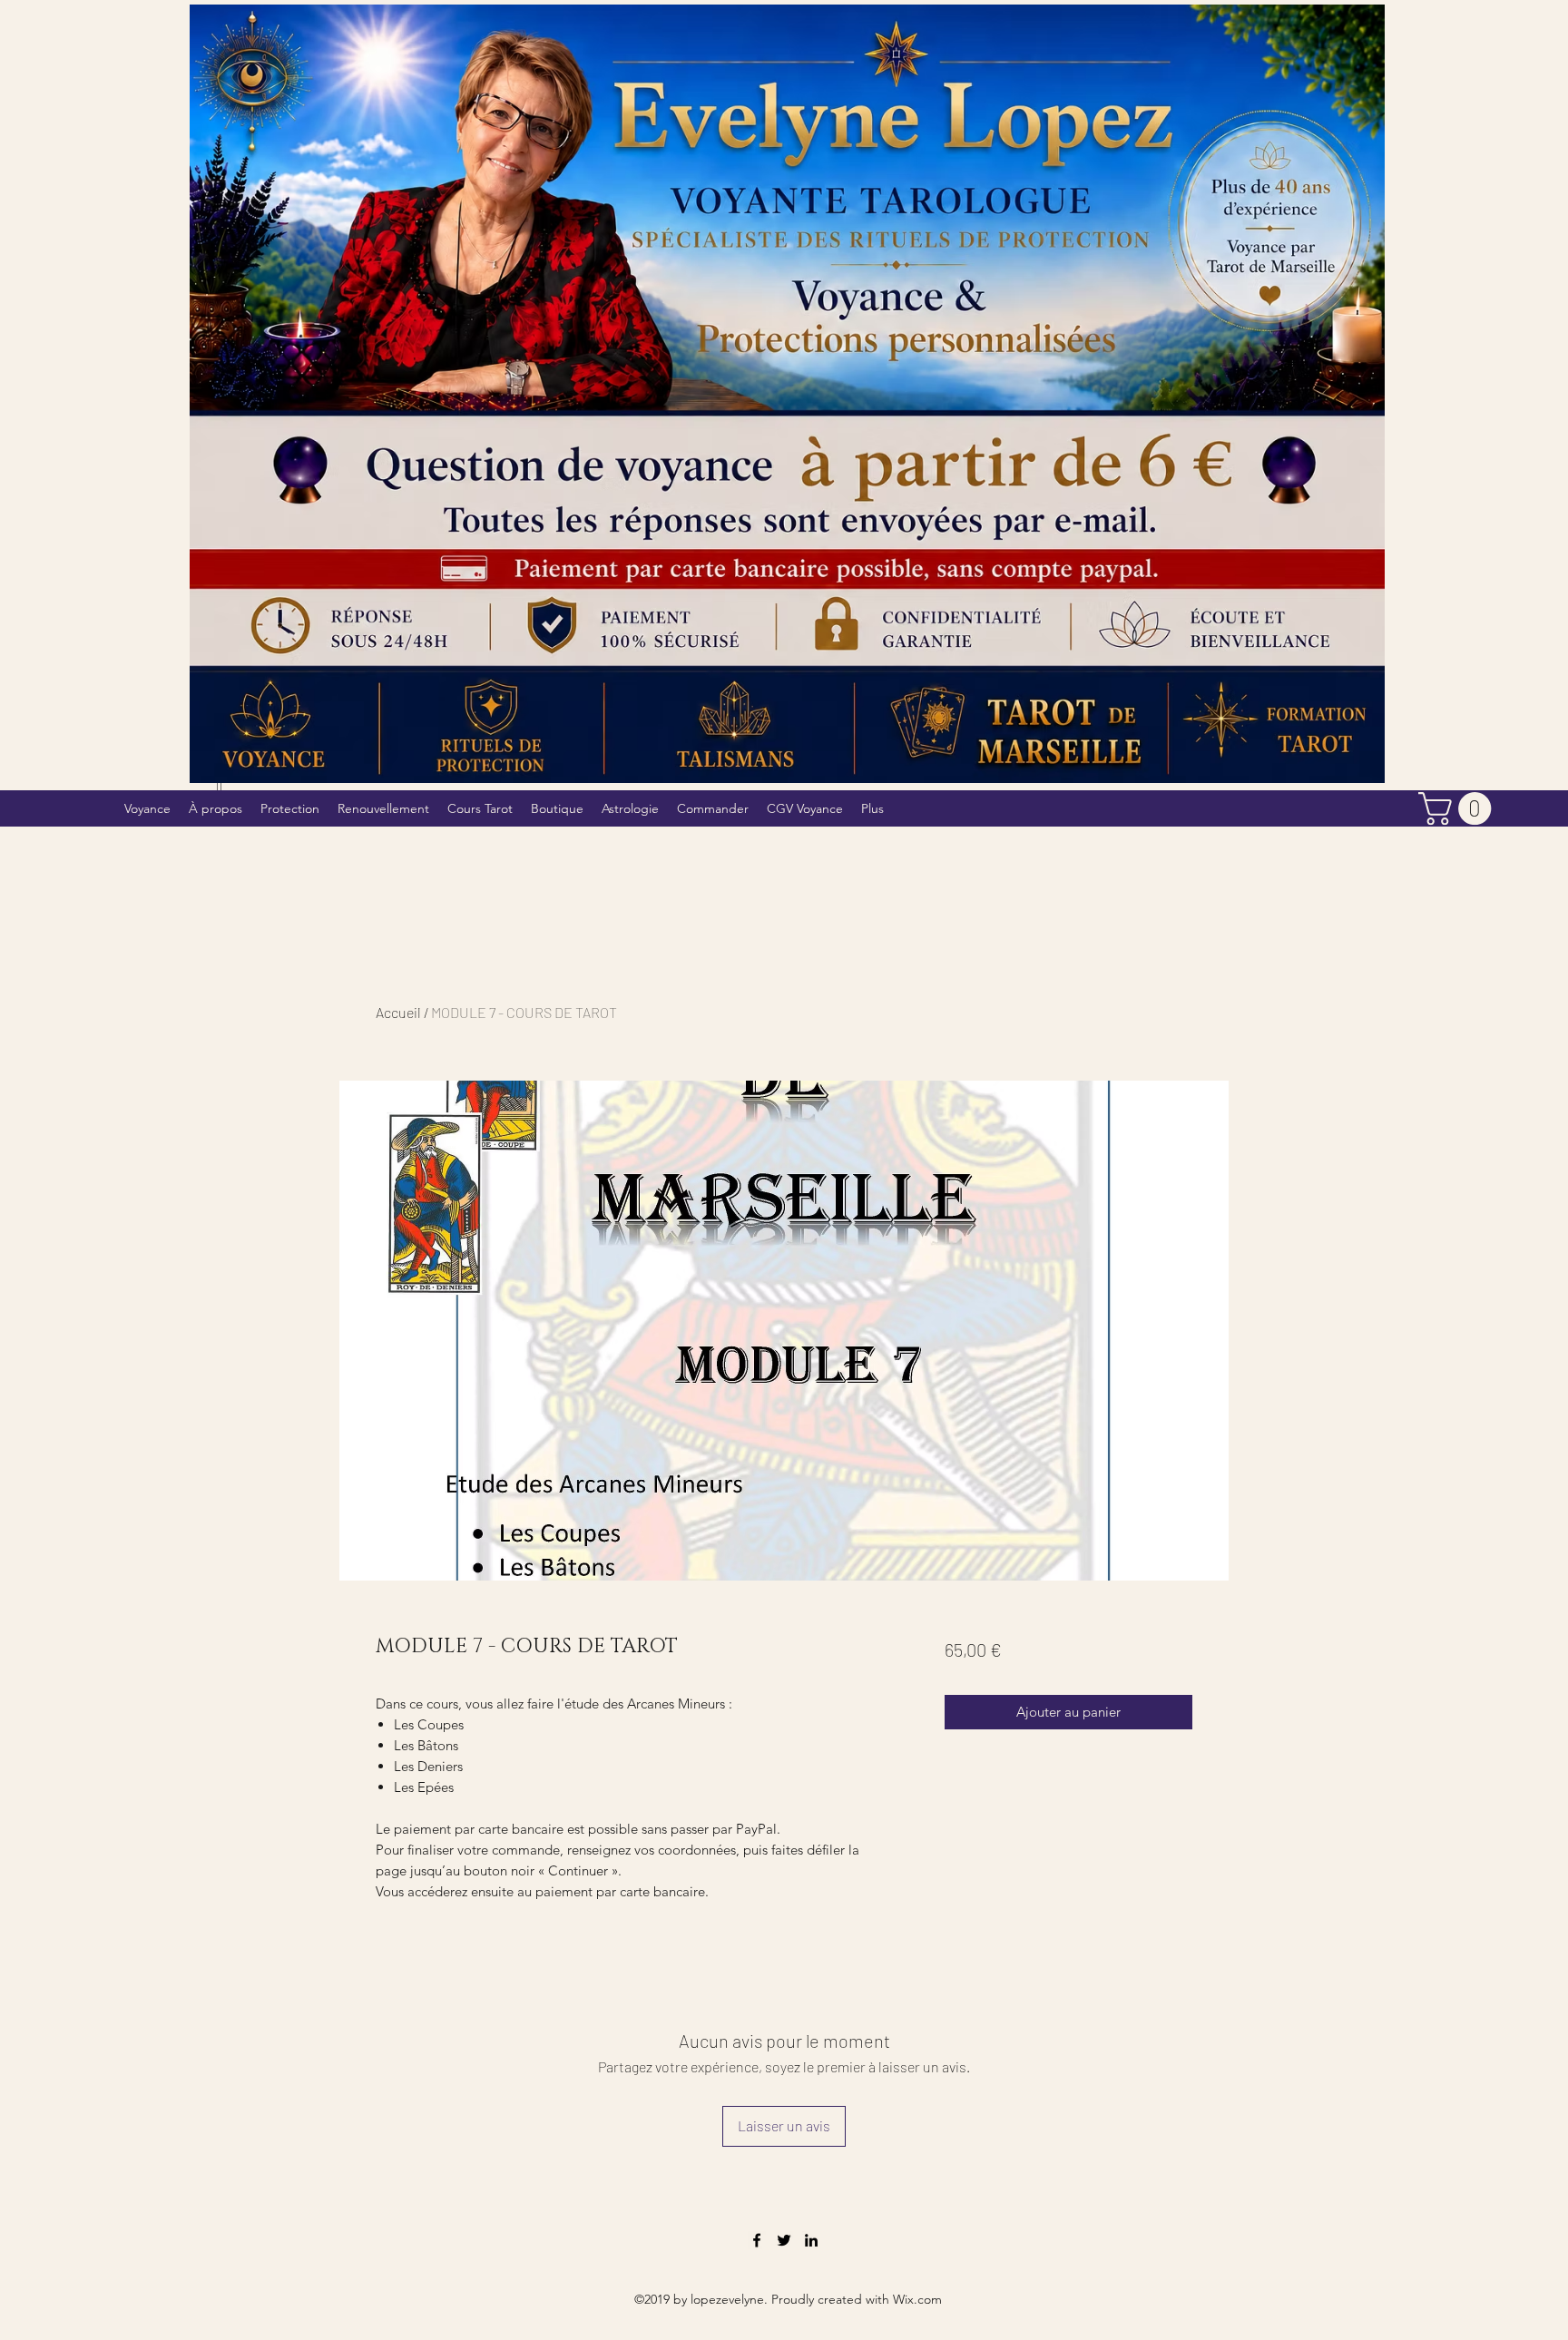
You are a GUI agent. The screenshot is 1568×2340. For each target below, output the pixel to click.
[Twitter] (784, 2240)
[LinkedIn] (811, 2240)
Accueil (398, 1012)
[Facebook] (757, 2240)
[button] (1459, 808)
